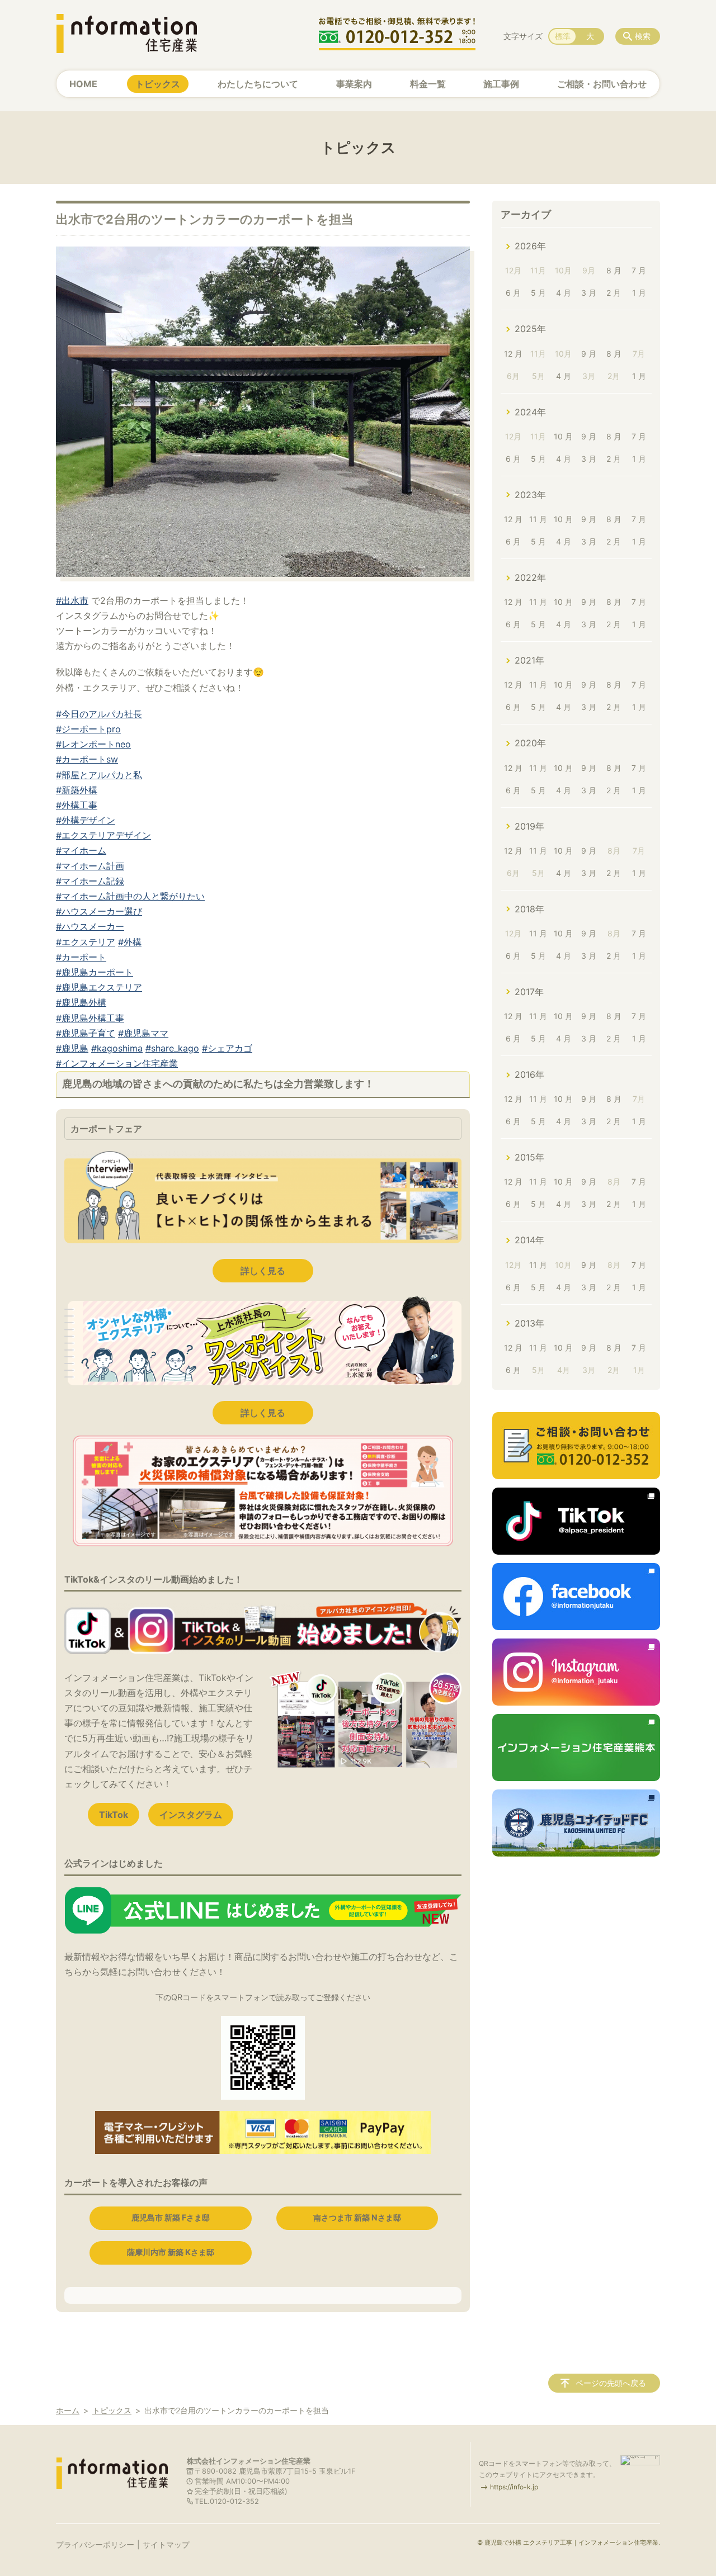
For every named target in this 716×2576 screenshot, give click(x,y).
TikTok (114, 1815)
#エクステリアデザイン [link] (103, 835)
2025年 (530, 329)
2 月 (614, 293)
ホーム (68, 2410)
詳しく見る (263, 1271)
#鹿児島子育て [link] (86, 1033)
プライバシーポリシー (95, 2544)
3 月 (589, 293)
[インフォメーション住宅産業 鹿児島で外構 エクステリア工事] (126, 34)
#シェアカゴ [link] (227, 1048)
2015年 (529, 1157)
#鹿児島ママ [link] (143, 1033)
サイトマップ (166, 2544)
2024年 (530, 412)
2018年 (529, 909)
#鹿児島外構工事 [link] (90, 1018)
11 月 (538, 519)
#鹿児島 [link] (72, 1048)
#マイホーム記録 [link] (90, 881)
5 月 (538, 293)
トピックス (158, 84)
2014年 (529, 1240)
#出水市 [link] (72, 600)
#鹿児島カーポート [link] (95, 972)
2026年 (530, 246)
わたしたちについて (258, 84)
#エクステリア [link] (86, 942)
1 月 (639, 293)
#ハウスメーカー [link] (90, 926)
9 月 (589, 354)
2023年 (530, 495)
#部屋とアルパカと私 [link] (99, 775)
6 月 (513, 293)
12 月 (513, 354)
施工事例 (501, 84)
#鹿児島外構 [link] (81, 1002)
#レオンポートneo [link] (93, 744)
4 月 (564, 293)
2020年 (530, 743)
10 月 (563, 436)
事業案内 (354, 84)
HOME (83, 84)
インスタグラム (191, 1815)
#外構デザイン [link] (86, 820)
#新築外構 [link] (77, 790)
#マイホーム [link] (81, 850)
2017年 (529, 992)
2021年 (529, 660)
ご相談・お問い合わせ (602, 84)
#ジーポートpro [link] (88, 729)
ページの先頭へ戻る (611, 2383)
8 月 (614, 270)
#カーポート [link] (81, 957)
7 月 (639, 270)
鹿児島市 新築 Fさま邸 (171, 2217)
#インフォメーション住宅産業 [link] (117, 1063)
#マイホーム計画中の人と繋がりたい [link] (130, 896)
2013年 (529, 1323)
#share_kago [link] (172, 1048)
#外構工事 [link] (77, 805)
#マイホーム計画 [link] (90, 866)
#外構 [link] (130, 942)
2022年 (530, 577)
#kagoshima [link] (117, 1048)
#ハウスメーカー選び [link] (99, 911)
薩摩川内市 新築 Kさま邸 (171, 2252)
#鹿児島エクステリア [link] (99, 987)
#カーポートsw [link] (87, 759)
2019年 (529, 826)
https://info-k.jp (514, 2487)
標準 (563, 36)
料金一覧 (428, 84)
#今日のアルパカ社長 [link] (99, 714)
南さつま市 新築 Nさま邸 (357, 2217)
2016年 (529, 1074)
